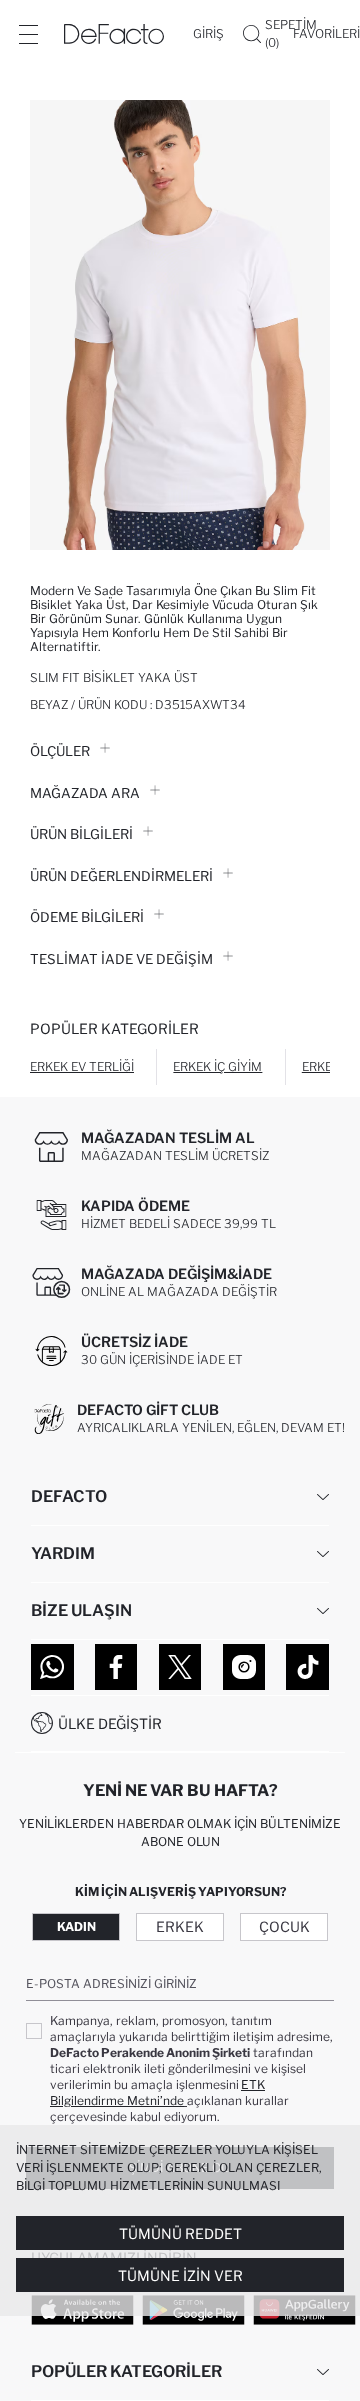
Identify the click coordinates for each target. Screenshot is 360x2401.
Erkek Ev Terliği (82, 1066)
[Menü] (28, 34)
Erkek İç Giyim (217, 1066)
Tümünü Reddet (180, 2233)
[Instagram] (244, 1667)
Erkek (180, 1926)
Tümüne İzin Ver (180, 2275)
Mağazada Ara (85, 793)
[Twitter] (180, 1667)
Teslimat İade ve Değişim (121, 959)
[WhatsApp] (52, 1667)
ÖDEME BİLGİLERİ (87, 917)
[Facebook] (116, 1667)
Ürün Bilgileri (81, 834)
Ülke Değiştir (110, 1723)
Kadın (76, 1926)
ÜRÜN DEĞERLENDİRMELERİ (121, 876)
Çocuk (284, 1926)
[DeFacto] (114, 34)
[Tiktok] (307, 1667)
